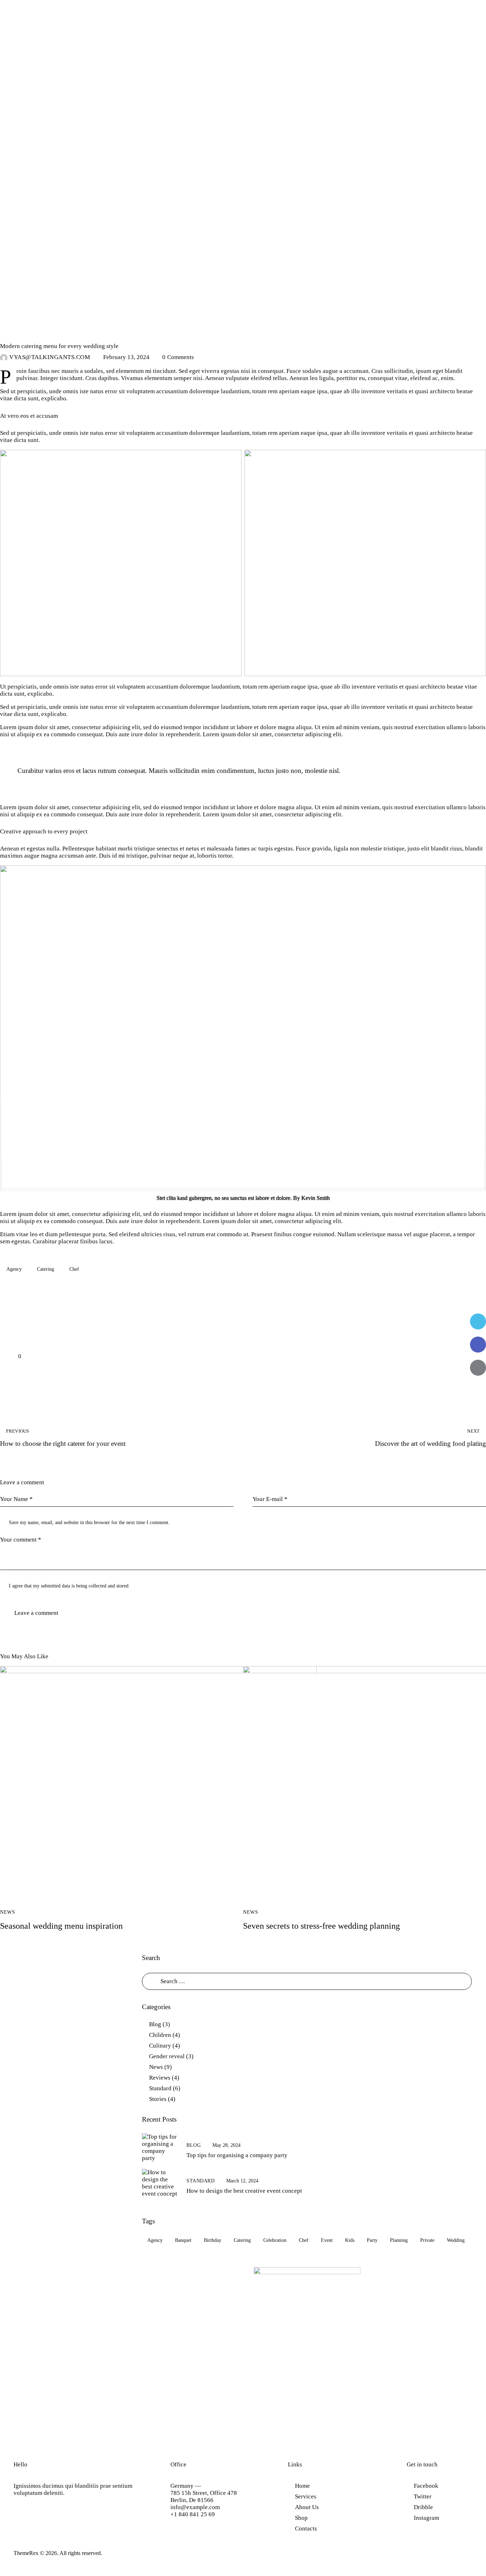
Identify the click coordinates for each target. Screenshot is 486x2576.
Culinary (160, 2046)
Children (160, 2035)
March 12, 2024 (242, 2181)
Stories (158, 2099)
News (12, 333)
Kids (350, 2240)
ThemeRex (26, 2553)
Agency (14, 1269)
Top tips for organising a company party (237, 2155)
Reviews (160, 2078)
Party (372, 2240)
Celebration (275, 2240)
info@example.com (195, 2507)
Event (327, 2240)
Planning (399, 2240)
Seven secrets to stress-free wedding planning (321, 1926)
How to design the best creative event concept (244, 2191)
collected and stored (109, 1586)
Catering (46, 1269)
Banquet (183, 2240)
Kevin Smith (316, 1198)
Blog (155, 2024)
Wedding (456, 2240)
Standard (160, 2088)
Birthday (213, 2240)
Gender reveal (167, 2056)
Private (427, 2240)
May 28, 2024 (226, 2145)
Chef (74, 1269)
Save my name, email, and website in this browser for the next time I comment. (89, 1523)
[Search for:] (307, 1981)
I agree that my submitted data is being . (69, 1586)
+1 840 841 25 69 (193, 2514)
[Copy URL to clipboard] (478, 1391)
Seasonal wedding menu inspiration (61, 1926)
